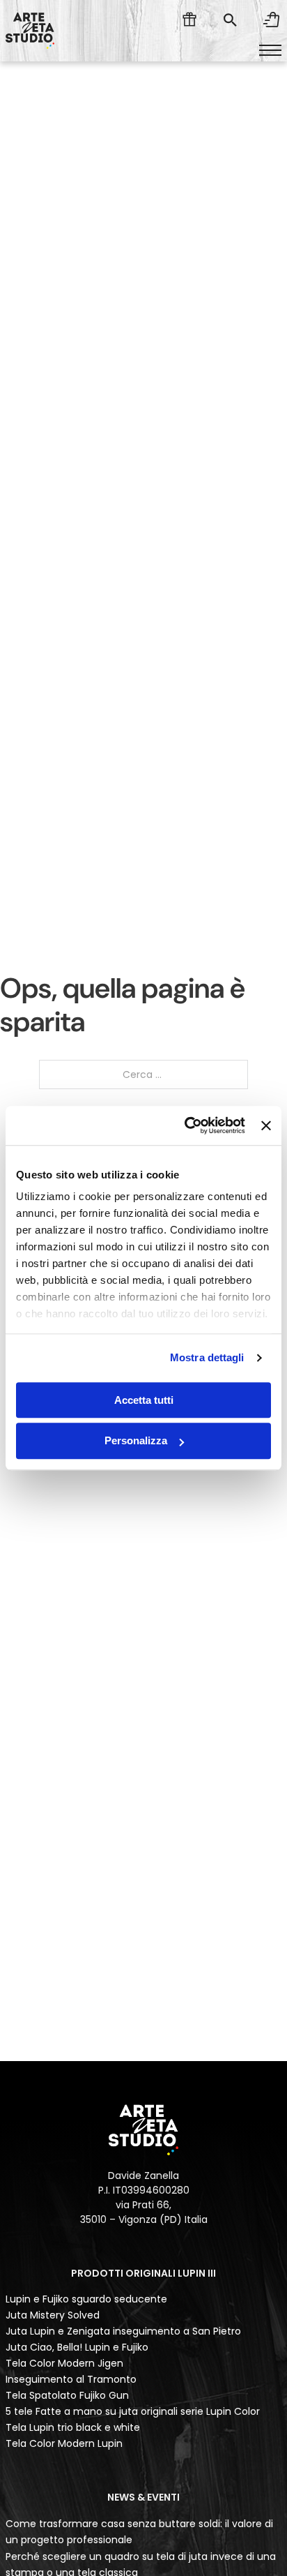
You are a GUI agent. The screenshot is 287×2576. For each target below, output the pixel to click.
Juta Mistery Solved (53, 2315)
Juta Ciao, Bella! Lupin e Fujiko (77, 2347)
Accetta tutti (144, 1400)
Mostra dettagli (207, 1357)
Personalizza (136, 1441)
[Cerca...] (230, 20)
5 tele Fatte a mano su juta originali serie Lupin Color (133, 2411)
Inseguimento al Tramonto (71, 2379)
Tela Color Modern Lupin (64, 2443)
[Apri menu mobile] (270, 50)
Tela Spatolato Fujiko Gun (67, 2395)
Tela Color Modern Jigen (64, 2363)
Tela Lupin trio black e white (73, 2427)
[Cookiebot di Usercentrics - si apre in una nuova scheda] (186, 1125)
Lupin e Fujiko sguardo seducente (86, 2299)
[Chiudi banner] (266, 1125)
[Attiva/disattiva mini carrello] (272, 20)
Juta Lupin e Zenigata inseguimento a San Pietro (123, 2331)
